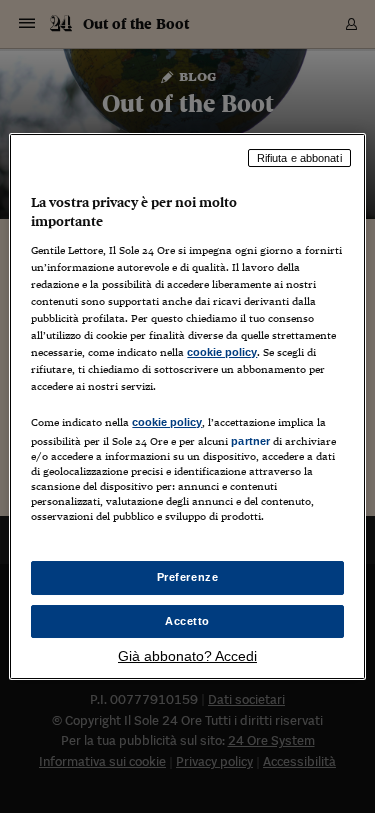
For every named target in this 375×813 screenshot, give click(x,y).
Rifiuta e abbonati (299, 158)
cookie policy (222, 352)
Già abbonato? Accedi (187, 656)
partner (250, 441)
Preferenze (188, 577)
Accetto (187, 621)
